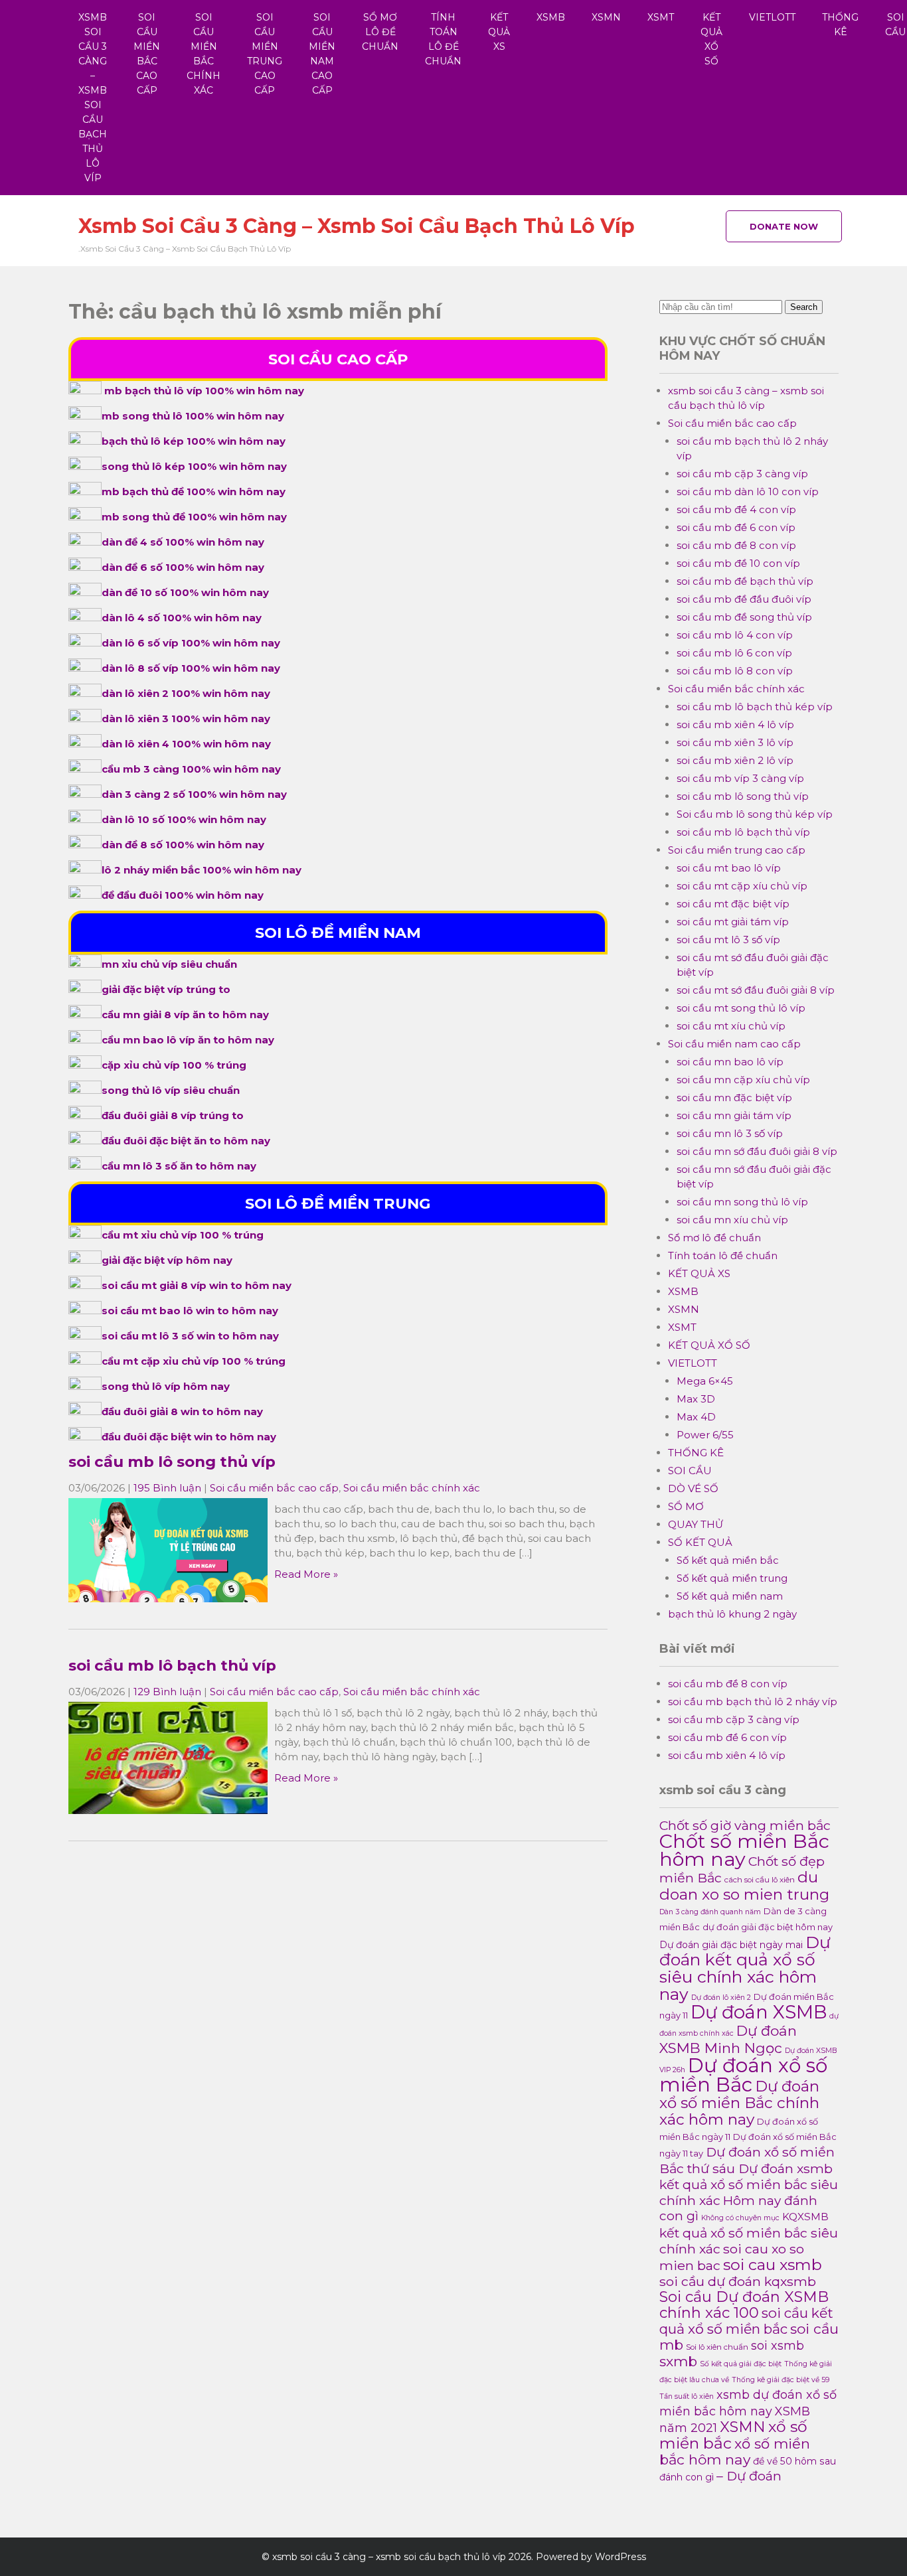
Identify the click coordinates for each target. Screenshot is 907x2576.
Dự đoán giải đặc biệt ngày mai (731, 1945)
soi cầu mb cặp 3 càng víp (742, 474)
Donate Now (784, 226)
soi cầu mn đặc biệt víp (734, 1098)
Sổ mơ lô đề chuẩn (380, 32)
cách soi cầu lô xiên (760, 1880)
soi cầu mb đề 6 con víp (736, 527)
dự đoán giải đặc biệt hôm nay (768, 1927)
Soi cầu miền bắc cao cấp (147, 54)
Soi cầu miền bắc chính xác (204, 54)
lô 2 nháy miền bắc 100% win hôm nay (202, 870)
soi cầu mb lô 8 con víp (735, 671)
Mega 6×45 (705, 1381)
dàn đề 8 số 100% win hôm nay (183, 845)
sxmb (678, 2361)
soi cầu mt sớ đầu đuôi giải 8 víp (756, 990)
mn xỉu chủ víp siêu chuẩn (169, 964)
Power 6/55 (705, 1435)
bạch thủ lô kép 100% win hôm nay (194, 441)
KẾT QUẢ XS (499, 32)
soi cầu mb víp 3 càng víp (740, 778)
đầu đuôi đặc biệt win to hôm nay (189, 1437)
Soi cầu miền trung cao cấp (265, 54)
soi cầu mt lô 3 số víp (728, 940)
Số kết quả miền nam (730, 1596)
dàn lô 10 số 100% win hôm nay (184, 819)
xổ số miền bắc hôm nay (735, 2452)
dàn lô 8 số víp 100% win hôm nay (191, 668)
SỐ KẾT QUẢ (700, 1542)
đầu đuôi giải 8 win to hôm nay (182, 1411)
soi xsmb (778, 2345)
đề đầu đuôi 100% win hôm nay (183, 895)
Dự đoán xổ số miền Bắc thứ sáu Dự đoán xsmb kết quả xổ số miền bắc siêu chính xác (749, 2176)
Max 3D (696, 1399)
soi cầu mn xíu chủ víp (732, 1220)
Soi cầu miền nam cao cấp (322, 54)
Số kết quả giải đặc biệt (741, 2364)
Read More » (306, 1574)
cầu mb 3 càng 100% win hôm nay (191, 769)
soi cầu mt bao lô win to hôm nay (190, 1311)
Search (804, 307)
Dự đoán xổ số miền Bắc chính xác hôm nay (739, 2103)
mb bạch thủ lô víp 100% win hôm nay (204, 391)
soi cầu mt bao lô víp (729, 868)
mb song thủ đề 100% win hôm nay (194, 517)
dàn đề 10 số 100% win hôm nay (185, 592)
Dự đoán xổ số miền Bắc (743, 2075)
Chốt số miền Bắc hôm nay (744, 1850)
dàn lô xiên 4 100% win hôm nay (186, 744)
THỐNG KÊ (840, 25)
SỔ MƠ (686, 1506)
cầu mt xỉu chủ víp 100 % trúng (183, 1235)
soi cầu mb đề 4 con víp (736, 509)
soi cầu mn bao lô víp (730, 1062)
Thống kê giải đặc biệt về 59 (781, 2380)
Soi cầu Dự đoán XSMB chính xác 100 (744, 2305)
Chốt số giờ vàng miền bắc (745, 1825)
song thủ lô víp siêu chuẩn (171, 1090)
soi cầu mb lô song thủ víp (172, 1462)
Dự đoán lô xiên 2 (721, 1998)
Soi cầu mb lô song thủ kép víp (755, 814)
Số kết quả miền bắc (728, 1560)
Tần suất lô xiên (687, 2396)
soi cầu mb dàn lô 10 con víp (748, 492)
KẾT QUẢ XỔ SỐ (711, 39)
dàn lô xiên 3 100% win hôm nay (186, 719)
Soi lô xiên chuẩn (717, 2347)
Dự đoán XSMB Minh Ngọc (728, 2039)
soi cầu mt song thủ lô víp (741, 1008)
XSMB (551, 17)
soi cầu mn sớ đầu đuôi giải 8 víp (757, 1151)
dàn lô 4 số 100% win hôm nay (182, 618)
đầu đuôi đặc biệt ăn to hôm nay (186, 1141)
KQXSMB (805, 2217)
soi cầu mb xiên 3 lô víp (735, 742)
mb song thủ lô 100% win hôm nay (193, 416)
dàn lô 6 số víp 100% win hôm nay (191, 643)
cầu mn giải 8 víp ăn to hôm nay (185, 1015)
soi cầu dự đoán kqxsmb (738, 2281)
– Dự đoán (749, 2476)
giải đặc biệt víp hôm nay (167, 1260)
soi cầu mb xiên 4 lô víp (735, 724)
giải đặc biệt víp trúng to (166, 989)
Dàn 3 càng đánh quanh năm (710, 1912)
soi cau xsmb (773, 2264)
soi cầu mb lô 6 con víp (734, 653)
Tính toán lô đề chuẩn (443, 39)
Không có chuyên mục (740, 2218)
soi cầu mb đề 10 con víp (738, 563)
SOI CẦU (690, 1471)
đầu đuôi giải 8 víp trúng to (173, 1115)
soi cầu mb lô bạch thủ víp (172, 1665)
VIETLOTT (772, 17)
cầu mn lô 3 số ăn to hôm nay (179, 1166)
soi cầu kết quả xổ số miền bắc (746, 2321)
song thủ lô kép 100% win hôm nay (194, 466)
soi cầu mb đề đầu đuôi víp (744, 599)
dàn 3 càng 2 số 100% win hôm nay (194, 794)
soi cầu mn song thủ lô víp (742, 1202)
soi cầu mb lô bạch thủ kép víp (755, 707)
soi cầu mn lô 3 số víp (730, 1133)
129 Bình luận (167, 1692)
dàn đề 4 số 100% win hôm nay (183, 542)
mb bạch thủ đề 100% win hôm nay (194, 492)
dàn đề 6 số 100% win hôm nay (183, 567)
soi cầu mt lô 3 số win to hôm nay (190, 1336)
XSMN (606, 17)
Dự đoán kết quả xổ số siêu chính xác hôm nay (745, 1968)
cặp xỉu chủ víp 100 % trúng (174, 1065)
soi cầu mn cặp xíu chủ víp (743, 1080)
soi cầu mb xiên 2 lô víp (735, 760)
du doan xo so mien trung (744, 1886)
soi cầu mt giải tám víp (733, 922)
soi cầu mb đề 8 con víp (736, 545)
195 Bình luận (167, 1488)
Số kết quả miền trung (732, 1578)
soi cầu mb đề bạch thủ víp (745, 581)
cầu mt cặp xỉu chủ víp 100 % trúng (194, 1361)
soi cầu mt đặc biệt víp (733, 904)
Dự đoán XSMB (759, 2012)
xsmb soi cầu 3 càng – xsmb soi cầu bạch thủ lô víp (93, 98)
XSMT (661, 17)
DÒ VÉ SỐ (693, 1488)
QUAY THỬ (696, 1524)
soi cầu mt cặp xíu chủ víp (742, 886)
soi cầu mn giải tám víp (734, 1115)
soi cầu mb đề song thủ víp (744, 617)
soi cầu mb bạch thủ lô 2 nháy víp (753, 1702)
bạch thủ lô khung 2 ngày (732, 1614)
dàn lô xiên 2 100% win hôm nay (186, 693)
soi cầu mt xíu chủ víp (731, 1026)
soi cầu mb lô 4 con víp (735, 635)
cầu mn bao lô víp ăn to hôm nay (188, 1040)
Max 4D (696, 1417)
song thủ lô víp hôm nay (166, 1386)
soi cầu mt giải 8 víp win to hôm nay (197, 1285)
